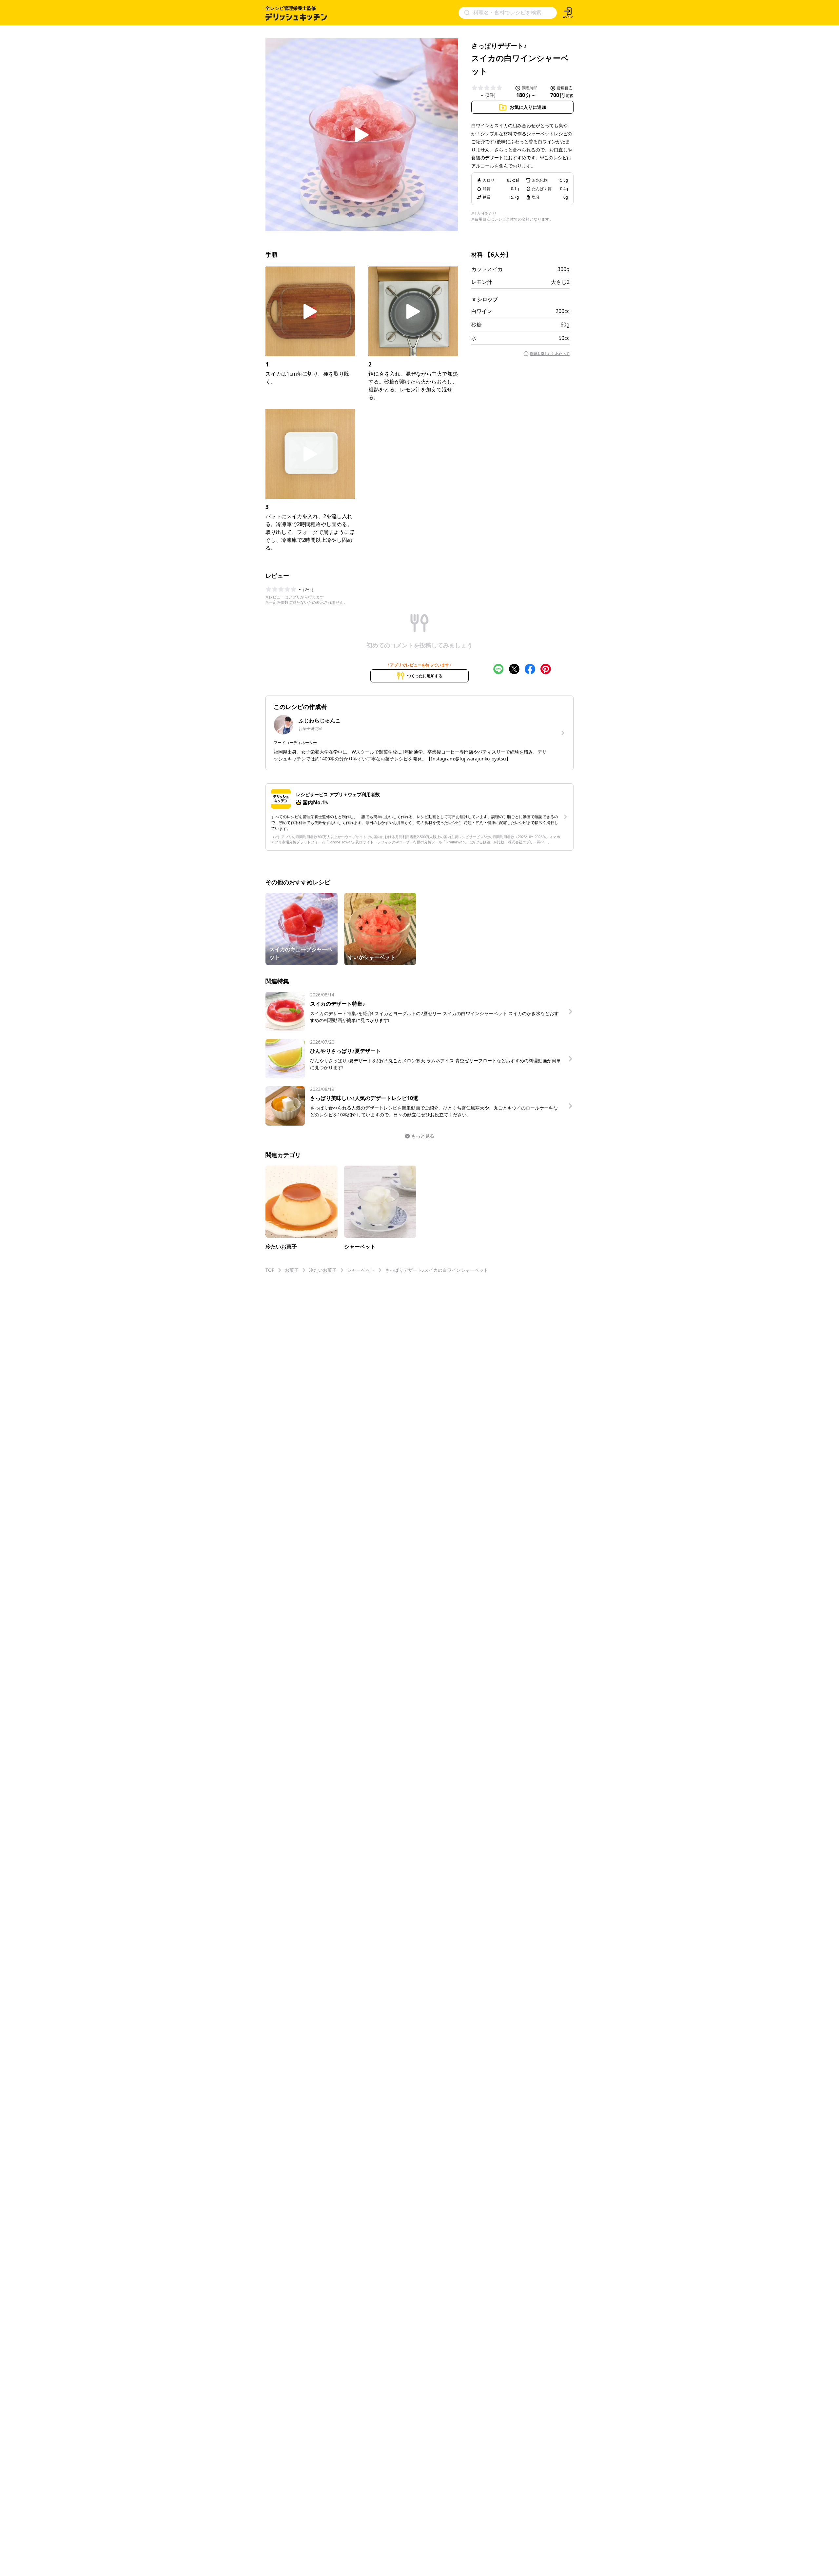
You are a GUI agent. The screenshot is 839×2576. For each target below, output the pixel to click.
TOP (270, 1270)
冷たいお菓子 (323, 1270)
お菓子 (292, 1270)
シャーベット (361, 1270)
